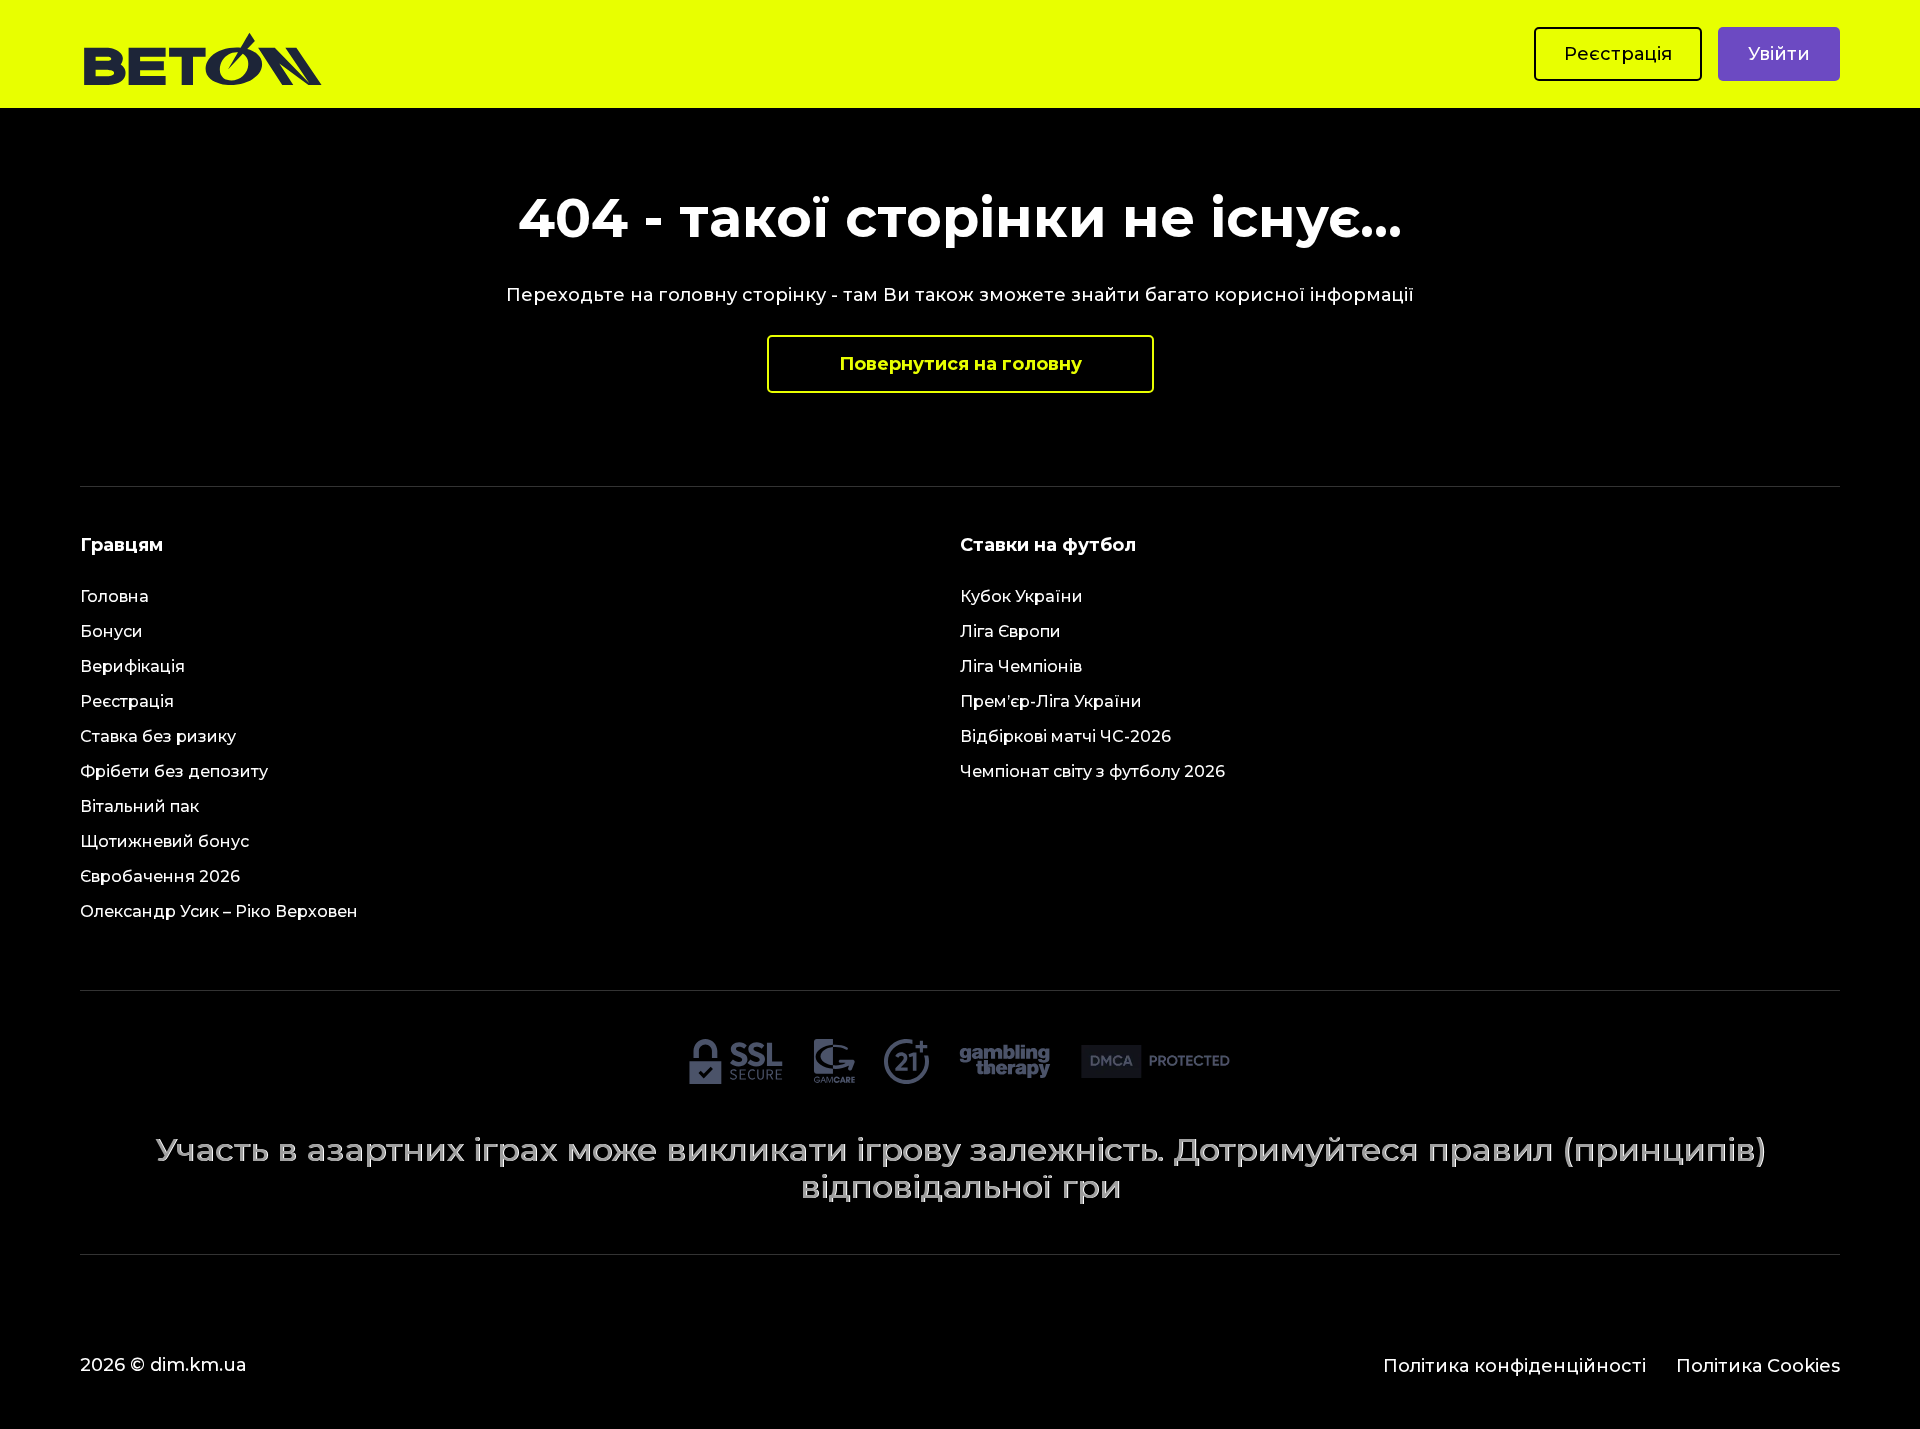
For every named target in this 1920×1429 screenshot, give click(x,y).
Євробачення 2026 (160, 876)
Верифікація (132, 666)
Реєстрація (1618, 54)
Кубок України (1021, 596)
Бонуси (111, 631)
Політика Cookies (1758, 1366)
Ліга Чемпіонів (1021, 666)
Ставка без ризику (158, 736)
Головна (114, 596)
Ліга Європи (1010, 631)
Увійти (1779, 54)
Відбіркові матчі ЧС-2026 (1065, 736)
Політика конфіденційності (1514, 1366)
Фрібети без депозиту (174, 771)
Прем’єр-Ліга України (1051, 701)
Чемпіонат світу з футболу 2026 (1092, 771)
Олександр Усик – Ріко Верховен (219, 911)
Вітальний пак (139, 806)
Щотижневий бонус (164, 841)
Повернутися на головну (960, 364)
